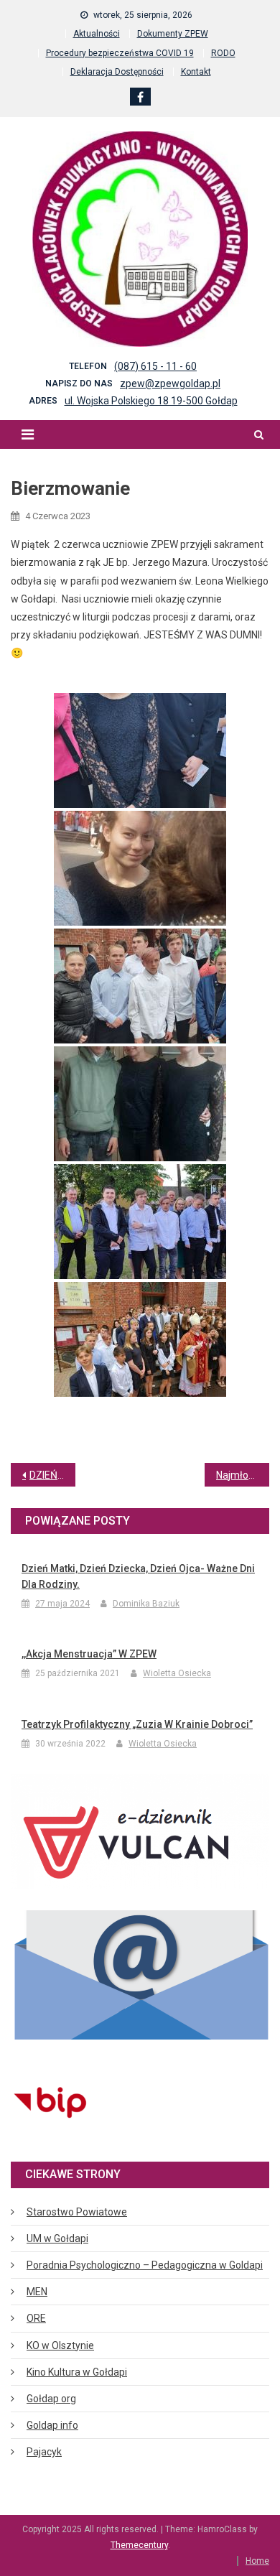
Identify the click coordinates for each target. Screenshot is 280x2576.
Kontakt (196, 72)
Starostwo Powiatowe (77, 2212)
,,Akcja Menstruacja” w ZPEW (89, 1654)
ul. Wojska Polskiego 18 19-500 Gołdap (151, 401)
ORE (36, 2318)
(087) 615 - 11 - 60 (155, 366)
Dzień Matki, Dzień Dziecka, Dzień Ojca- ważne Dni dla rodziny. (138, 1576)
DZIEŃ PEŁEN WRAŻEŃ (52, 1475)
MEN (37, 2292)
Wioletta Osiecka (177, 1673)
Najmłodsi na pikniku (243, 1475)
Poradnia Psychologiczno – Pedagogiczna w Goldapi (145, 2265)
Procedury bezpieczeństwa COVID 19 (120, 53)
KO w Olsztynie (60, 2345)
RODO (223, 53)
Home (257, 2561)
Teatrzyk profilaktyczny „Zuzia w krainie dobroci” (137, 1724)
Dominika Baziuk (146, 1604)
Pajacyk (44, 2452)
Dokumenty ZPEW (173, 34)
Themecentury (139, 2545)
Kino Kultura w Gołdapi (77, 2372)
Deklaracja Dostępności (117, 72)
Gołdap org (51, 2399)
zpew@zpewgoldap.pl (170, 383)
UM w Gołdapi (57, 2238)
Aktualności (97, 34)
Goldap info (52, 2425)
